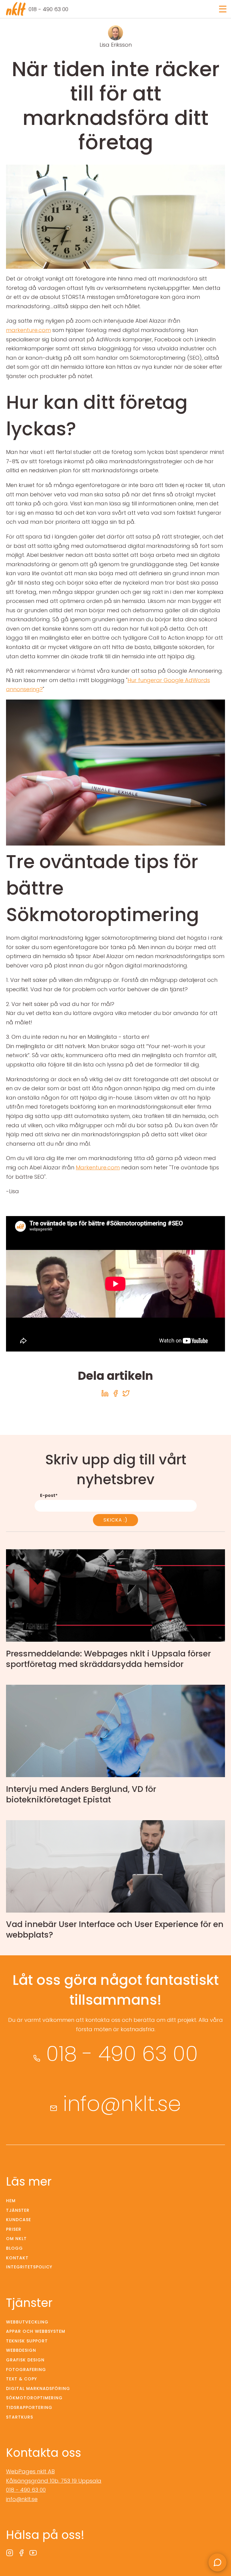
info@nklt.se (122, 2104)
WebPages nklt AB (30, 2471)
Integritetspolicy (29, 2267)
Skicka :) (115, 1520)
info (115, 1611)
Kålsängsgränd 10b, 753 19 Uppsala (54, 2481)
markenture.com (28, 330)
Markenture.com (98, 1167)
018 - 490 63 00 (48, 9)
